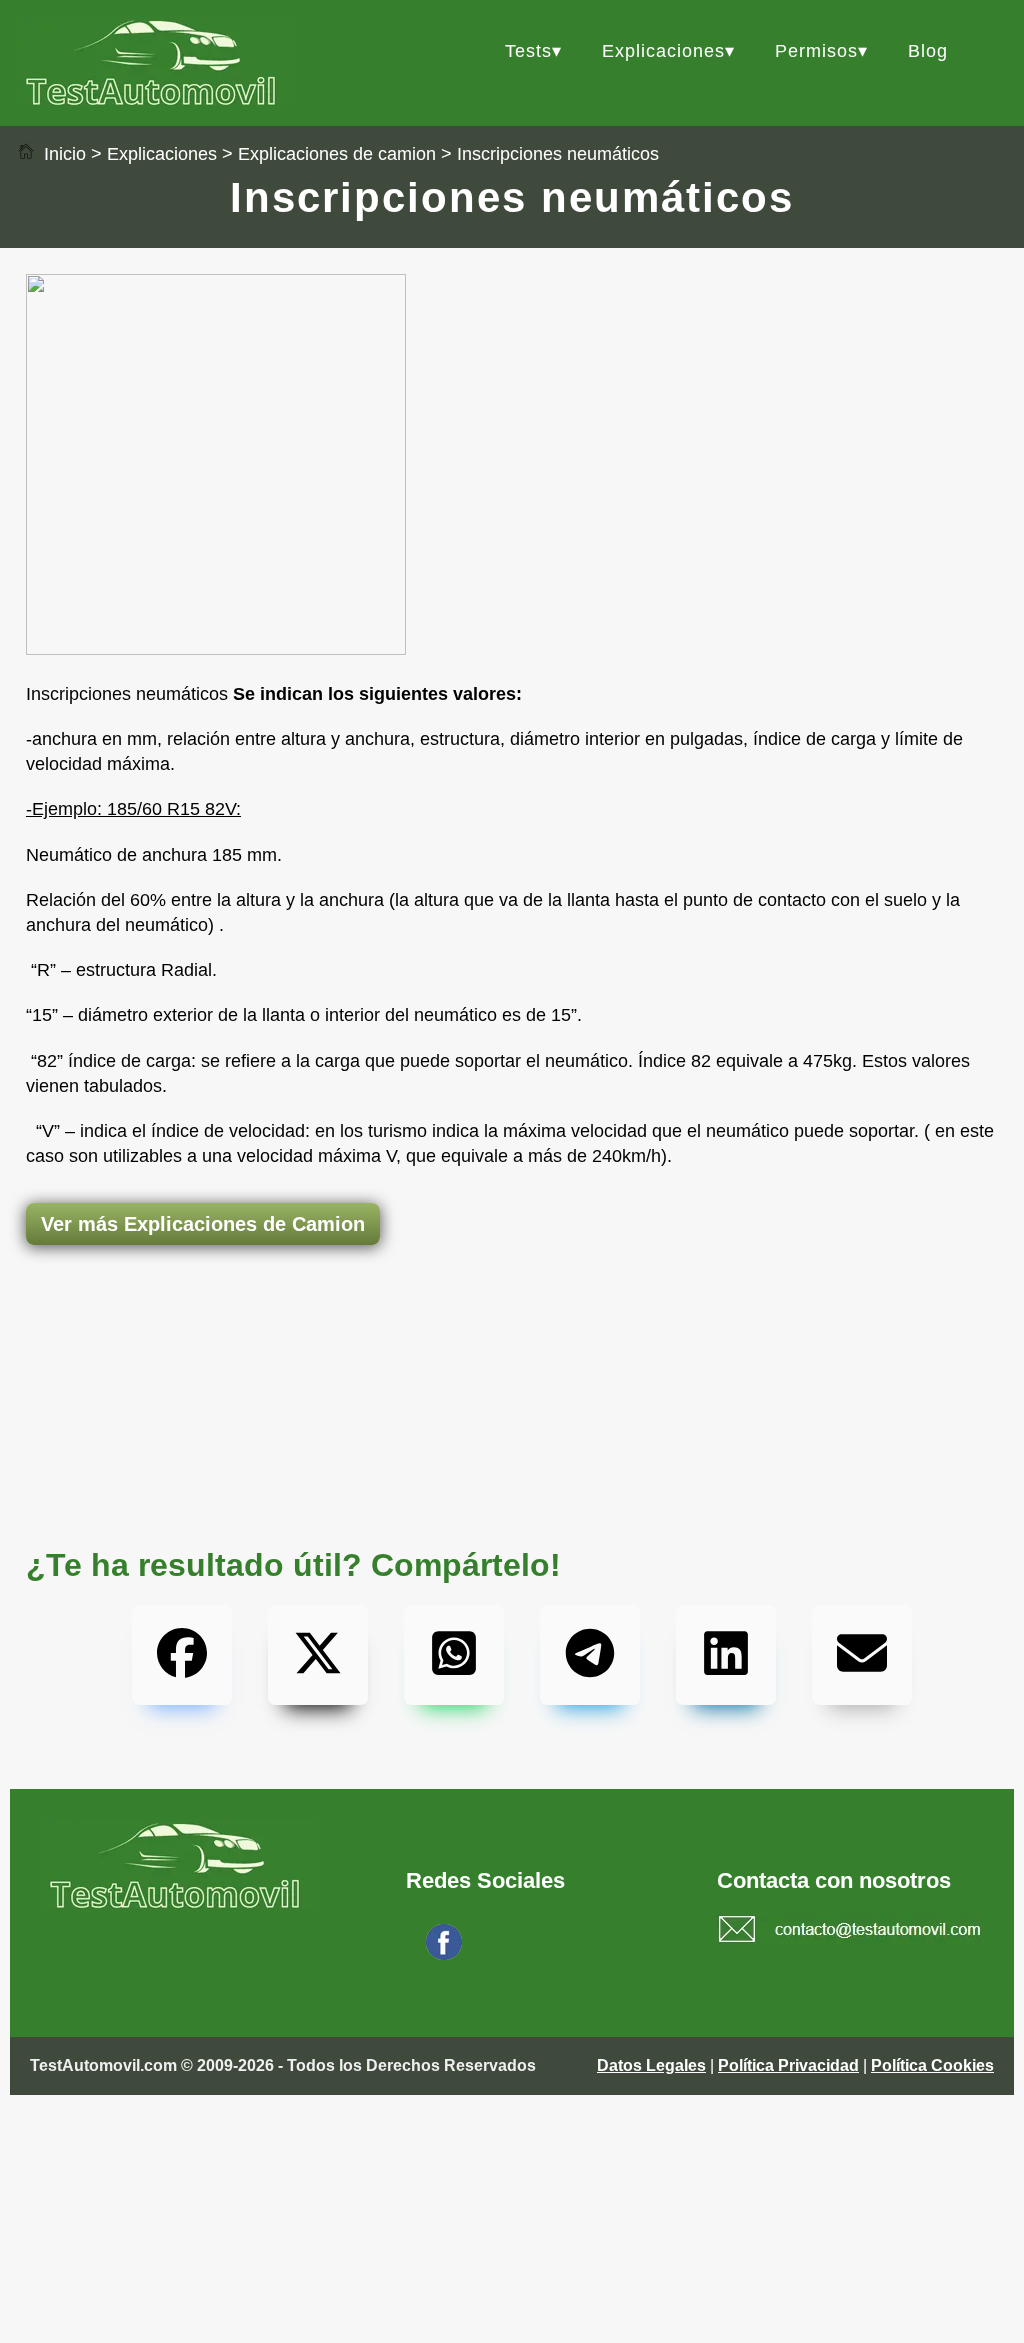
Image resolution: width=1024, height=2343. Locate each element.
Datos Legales (651, 2065)
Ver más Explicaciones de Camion (203, 1224)
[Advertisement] (512, 1324)
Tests (528, 51)
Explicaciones (663, 51)
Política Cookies (932, 2065)
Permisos (816, 51)
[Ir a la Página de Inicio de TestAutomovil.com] (156, 100)
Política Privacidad (788, 2065)
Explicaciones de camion (337, 154)
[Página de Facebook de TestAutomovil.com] (444, 1954)
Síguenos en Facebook (548, 1954)
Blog (928, 51)
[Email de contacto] (850, 1932)
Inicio (62, 154)
